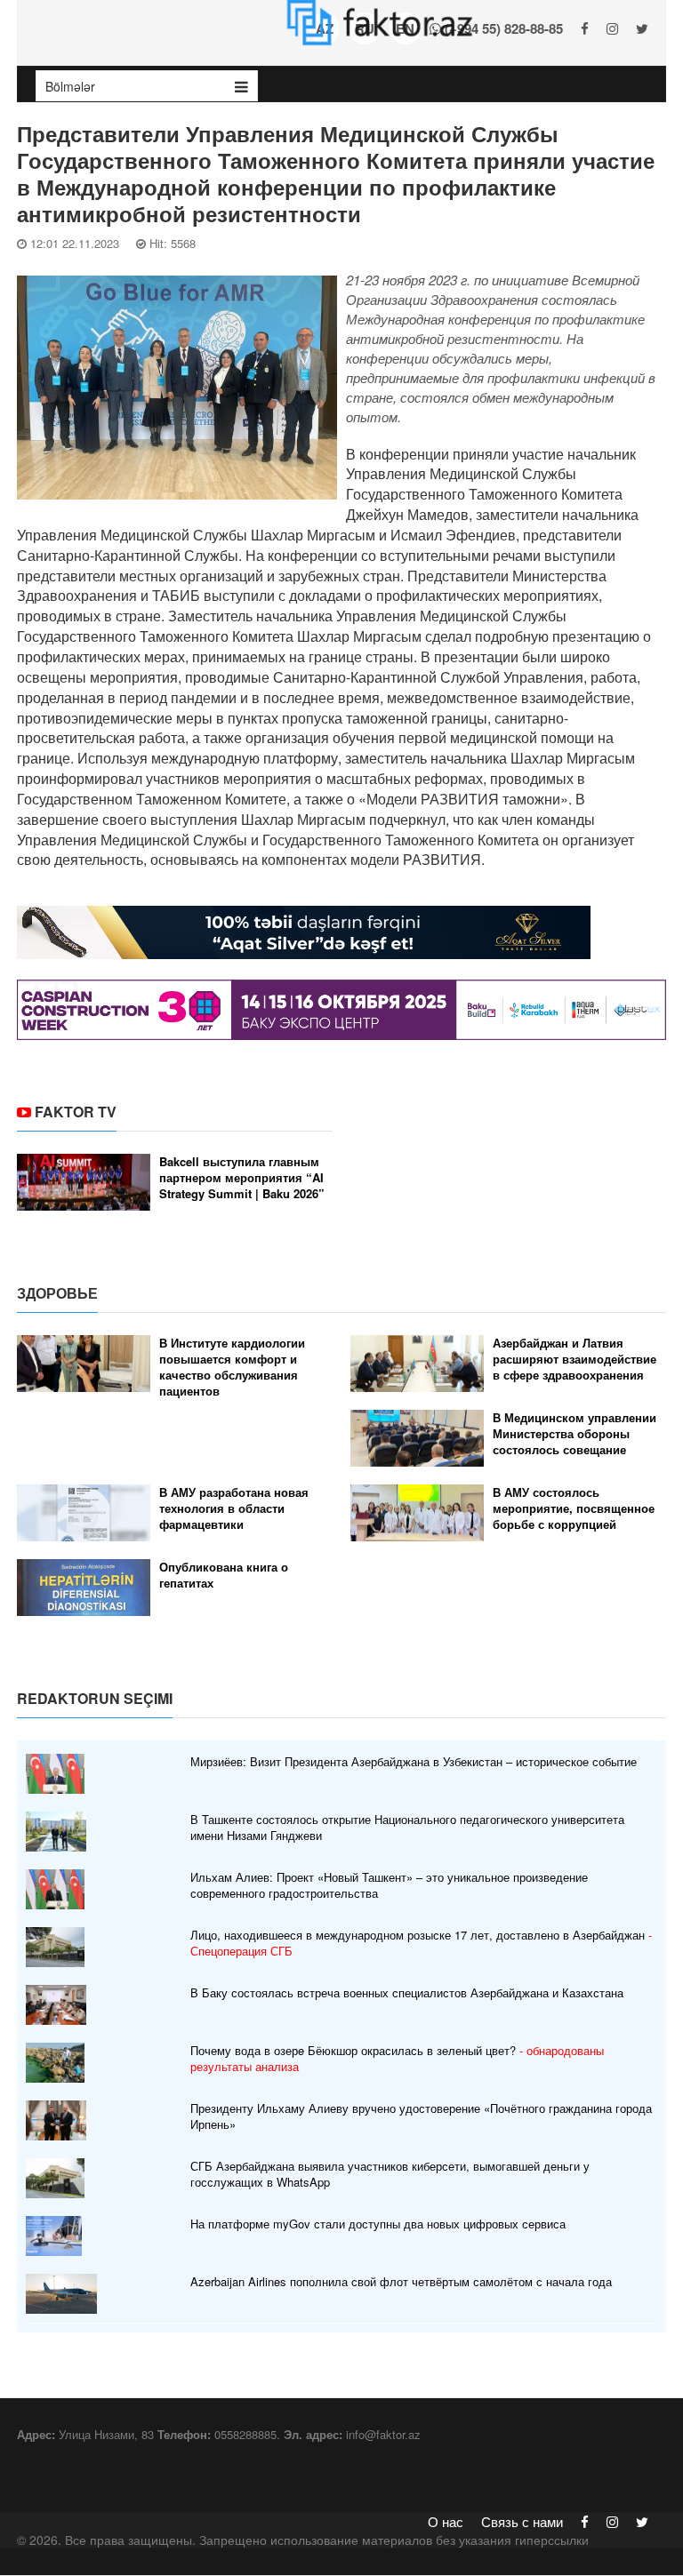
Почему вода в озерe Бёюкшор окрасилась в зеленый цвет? (397, 2059)
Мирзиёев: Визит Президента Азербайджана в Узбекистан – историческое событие (414, 1762)
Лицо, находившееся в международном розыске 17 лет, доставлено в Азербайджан (421, 1943)
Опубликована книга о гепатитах (224, 1575)
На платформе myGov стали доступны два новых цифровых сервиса (378, 2224)
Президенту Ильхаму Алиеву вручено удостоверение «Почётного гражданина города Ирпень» (421, 2116)
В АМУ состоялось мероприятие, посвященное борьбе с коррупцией (574, 1508)
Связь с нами (522, 2521)
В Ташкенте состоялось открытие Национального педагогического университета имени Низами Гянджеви (407, 1828)
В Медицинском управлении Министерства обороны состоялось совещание (575, 1434)
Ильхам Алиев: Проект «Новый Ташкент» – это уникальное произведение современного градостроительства (389, 1885)
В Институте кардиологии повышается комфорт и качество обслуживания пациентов (232, 1367)
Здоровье (57, 1293)
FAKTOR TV (76, 1112)
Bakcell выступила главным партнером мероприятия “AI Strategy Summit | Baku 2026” (242, 1178)
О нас (446, 2521)
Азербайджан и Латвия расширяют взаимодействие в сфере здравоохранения (575, 1359)
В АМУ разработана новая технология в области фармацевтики (234, 1508)
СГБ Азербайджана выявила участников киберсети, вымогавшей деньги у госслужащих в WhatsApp (390, 2174)
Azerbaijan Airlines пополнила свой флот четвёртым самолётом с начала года (401, 2282)
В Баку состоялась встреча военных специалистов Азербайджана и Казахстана (407, 1993)
